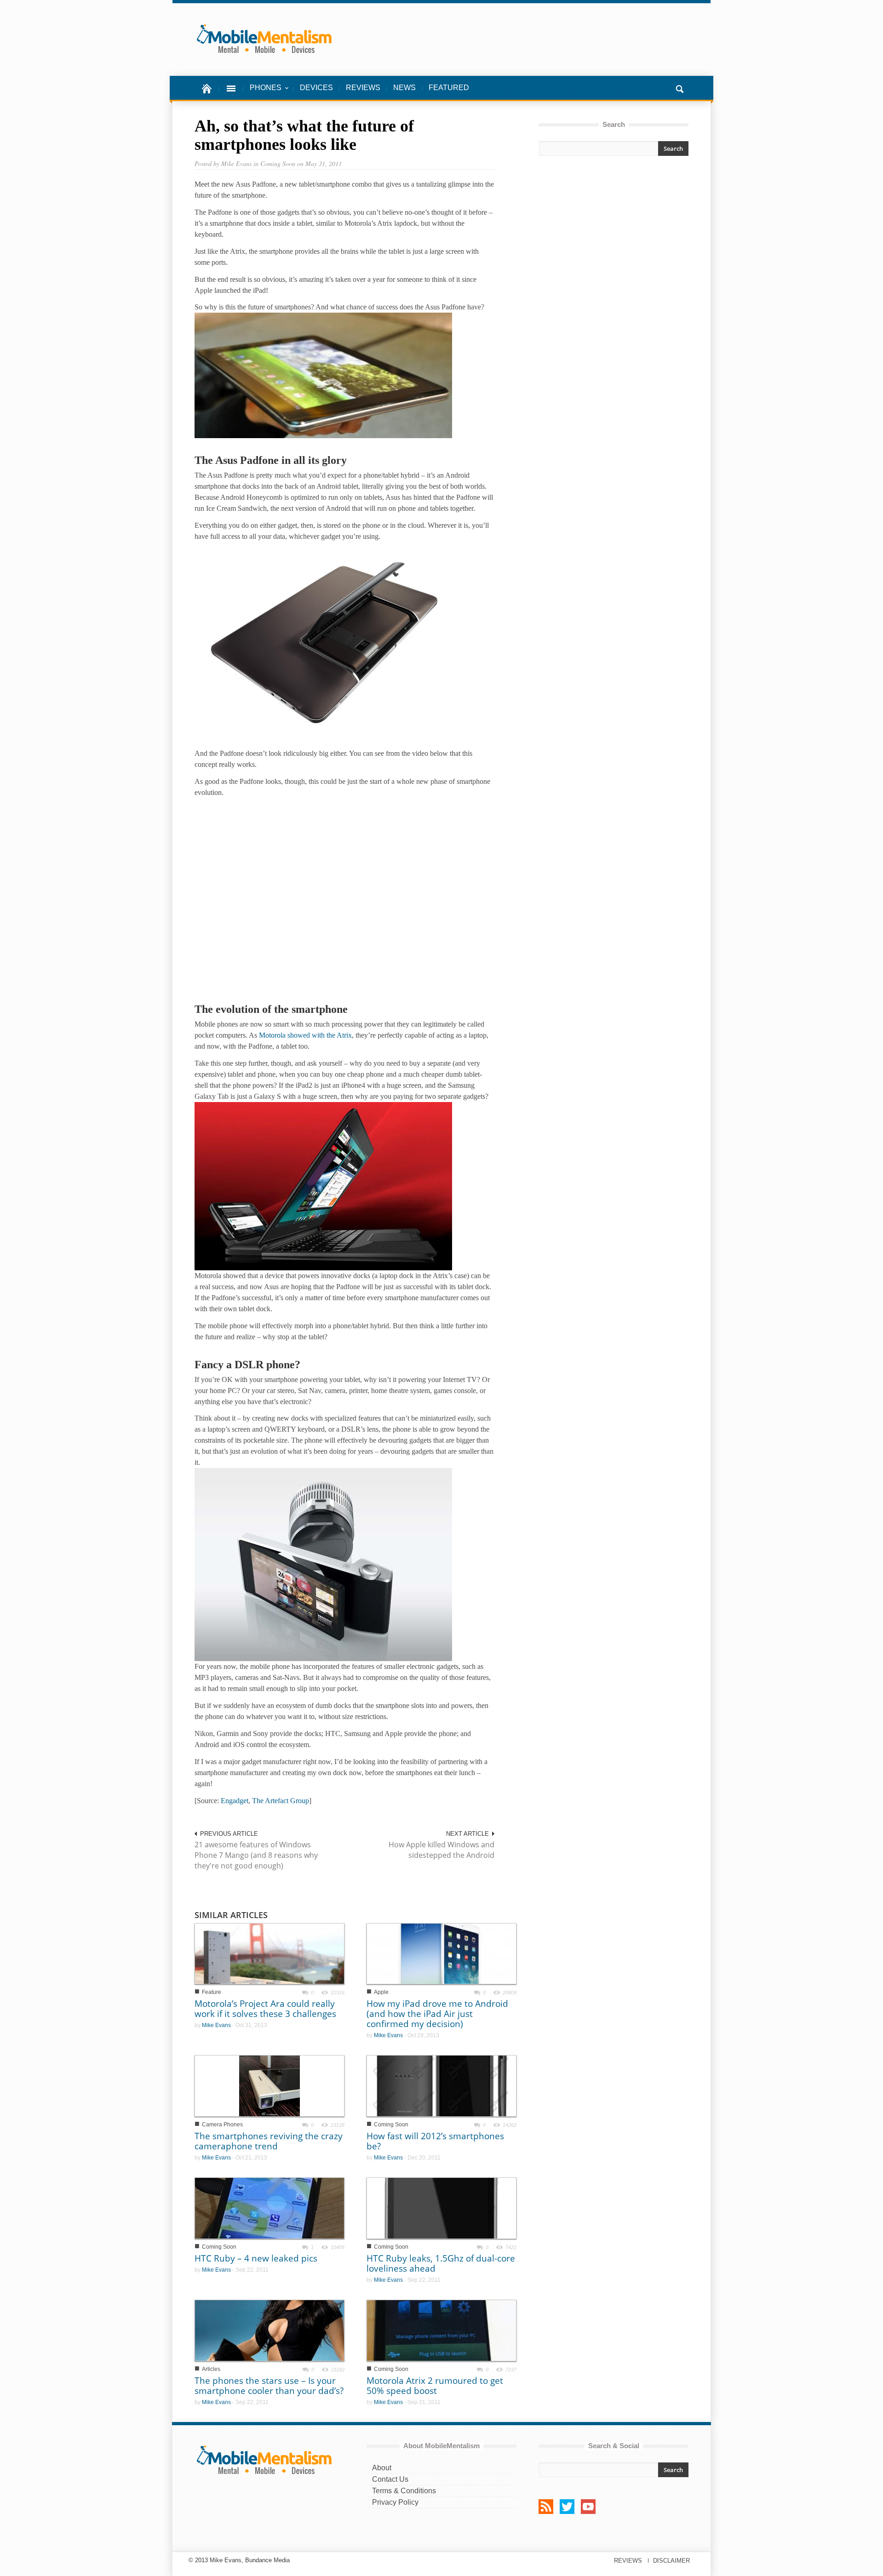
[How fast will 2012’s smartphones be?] (441, 2085)
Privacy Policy (395, 2502)
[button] (679, 88)
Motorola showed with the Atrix (305, 1035)
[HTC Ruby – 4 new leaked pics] (269, 2208)
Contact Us (390, 2479)
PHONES (262, 92)
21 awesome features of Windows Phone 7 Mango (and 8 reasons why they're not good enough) (256, 1855)
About (382, 2468)
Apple (381, 1992)
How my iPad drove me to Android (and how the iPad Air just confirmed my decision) (437, 2014)
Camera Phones (222, 2125)
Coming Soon (391, 2125)
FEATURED (449, 88)
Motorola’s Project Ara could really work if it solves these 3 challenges (265, 2009)
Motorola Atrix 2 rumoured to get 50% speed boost (435, 2386)
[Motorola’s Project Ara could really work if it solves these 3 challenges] (269, 1953)
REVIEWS (363, 88)
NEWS (404, 88)
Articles (211, 2369)
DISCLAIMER (671, 2561)
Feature (212, 1992)
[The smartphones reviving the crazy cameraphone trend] (269, 2086)
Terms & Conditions (404, 2491)
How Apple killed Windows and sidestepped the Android (441, 1850)
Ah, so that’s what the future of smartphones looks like (304, 135)
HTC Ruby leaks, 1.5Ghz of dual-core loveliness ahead (441, 2263)
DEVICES (316, 88)
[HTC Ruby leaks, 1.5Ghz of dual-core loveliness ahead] (441, 2208)
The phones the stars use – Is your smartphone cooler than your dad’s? (269, 2386)
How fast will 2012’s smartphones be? (435, 2141)
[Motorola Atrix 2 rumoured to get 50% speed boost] (441, 2330)
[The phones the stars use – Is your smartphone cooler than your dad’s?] (269, 2330)
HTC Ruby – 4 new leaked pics (256, 2258)
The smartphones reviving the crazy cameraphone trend (269, 2141)
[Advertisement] (614, 245)
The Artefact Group (281, 1801)
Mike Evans (216, 2025)
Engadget (235, 1801)
